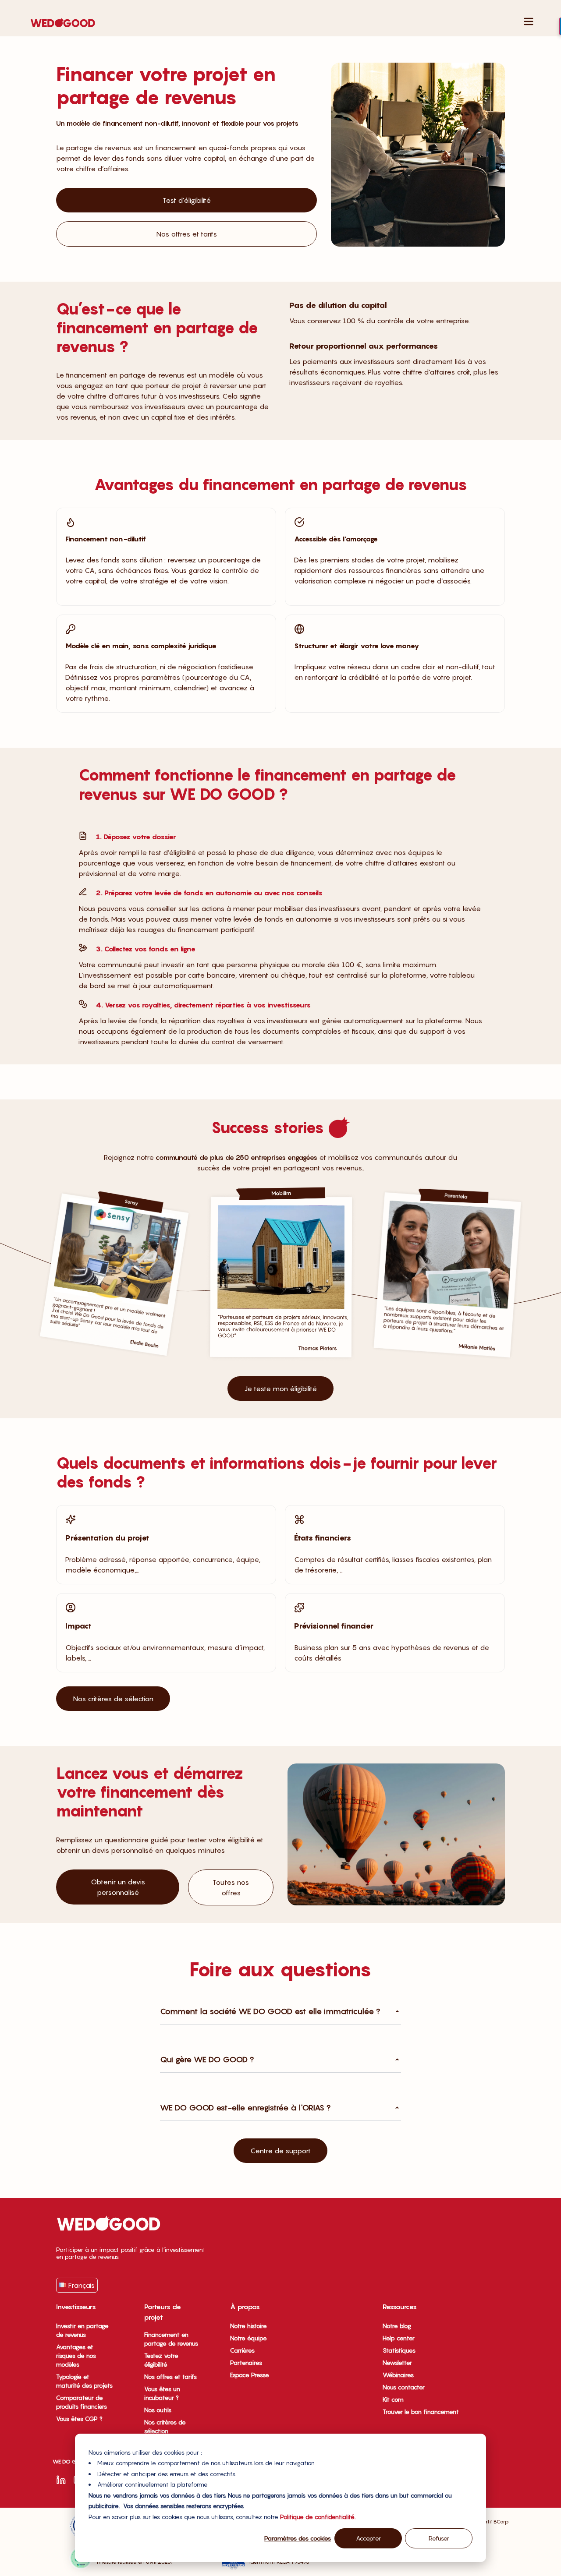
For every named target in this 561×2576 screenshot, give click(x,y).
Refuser (439, 2538)
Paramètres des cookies (298, 2538)
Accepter (368, 2538)
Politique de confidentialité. (318, 2517)
